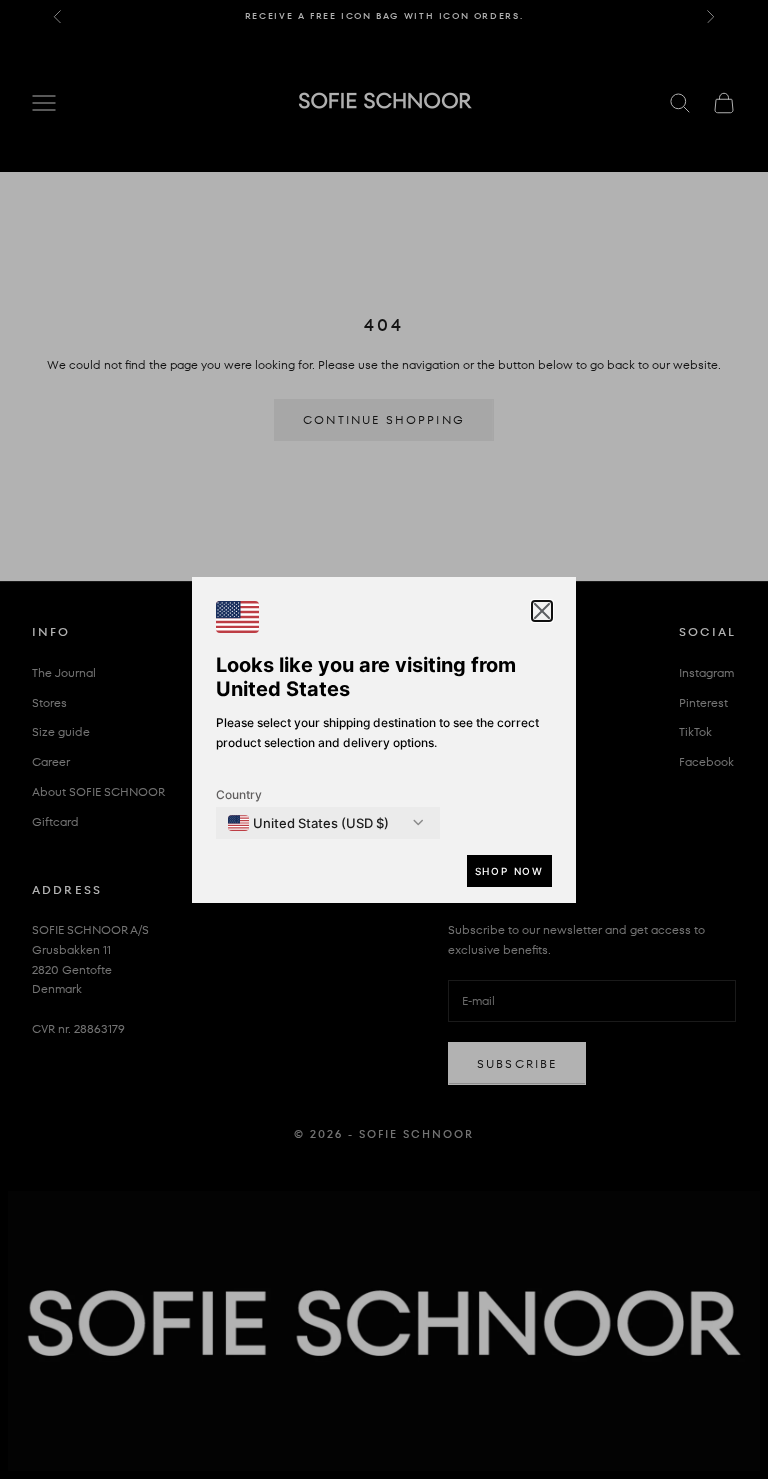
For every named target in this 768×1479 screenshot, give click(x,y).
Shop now (509, 871)
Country (239, 794)
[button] (542, 611)
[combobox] (308, 823)
